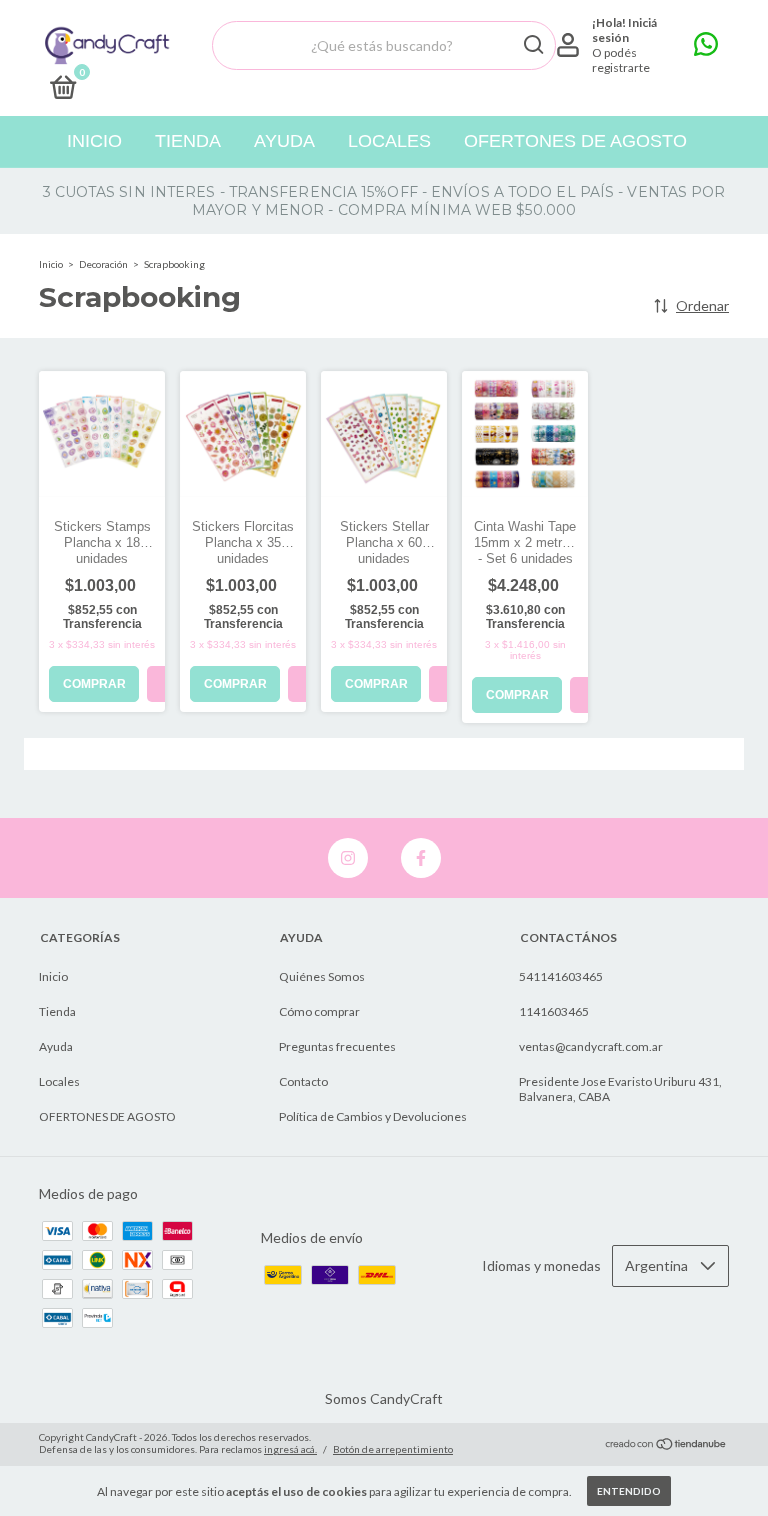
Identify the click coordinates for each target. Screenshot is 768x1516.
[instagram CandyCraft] (348, 858)
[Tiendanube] (666, 1445)
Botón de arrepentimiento (393, 1449)
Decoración (103, 264)
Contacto (303, 1081)
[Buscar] (532, 45)
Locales (389, 141)
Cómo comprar (319, 1011)
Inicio (94, 141)
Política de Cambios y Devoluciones (373, 1116)
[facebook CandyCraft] (421, 858)
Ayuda (284, 141)
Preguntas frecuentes (337, 1046)
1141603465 (554, 1011)
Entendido (629, 1491)
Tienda (188, 141)
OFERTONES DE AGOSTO (575, 141)
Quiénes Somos (322, 976)
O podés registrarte (621, 60)
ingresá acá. (290, 1449)
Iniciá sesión (624, 30)
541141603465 (561, 976)
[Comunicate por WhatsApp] (706, 48)
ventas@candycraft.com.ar (591, 1046)
